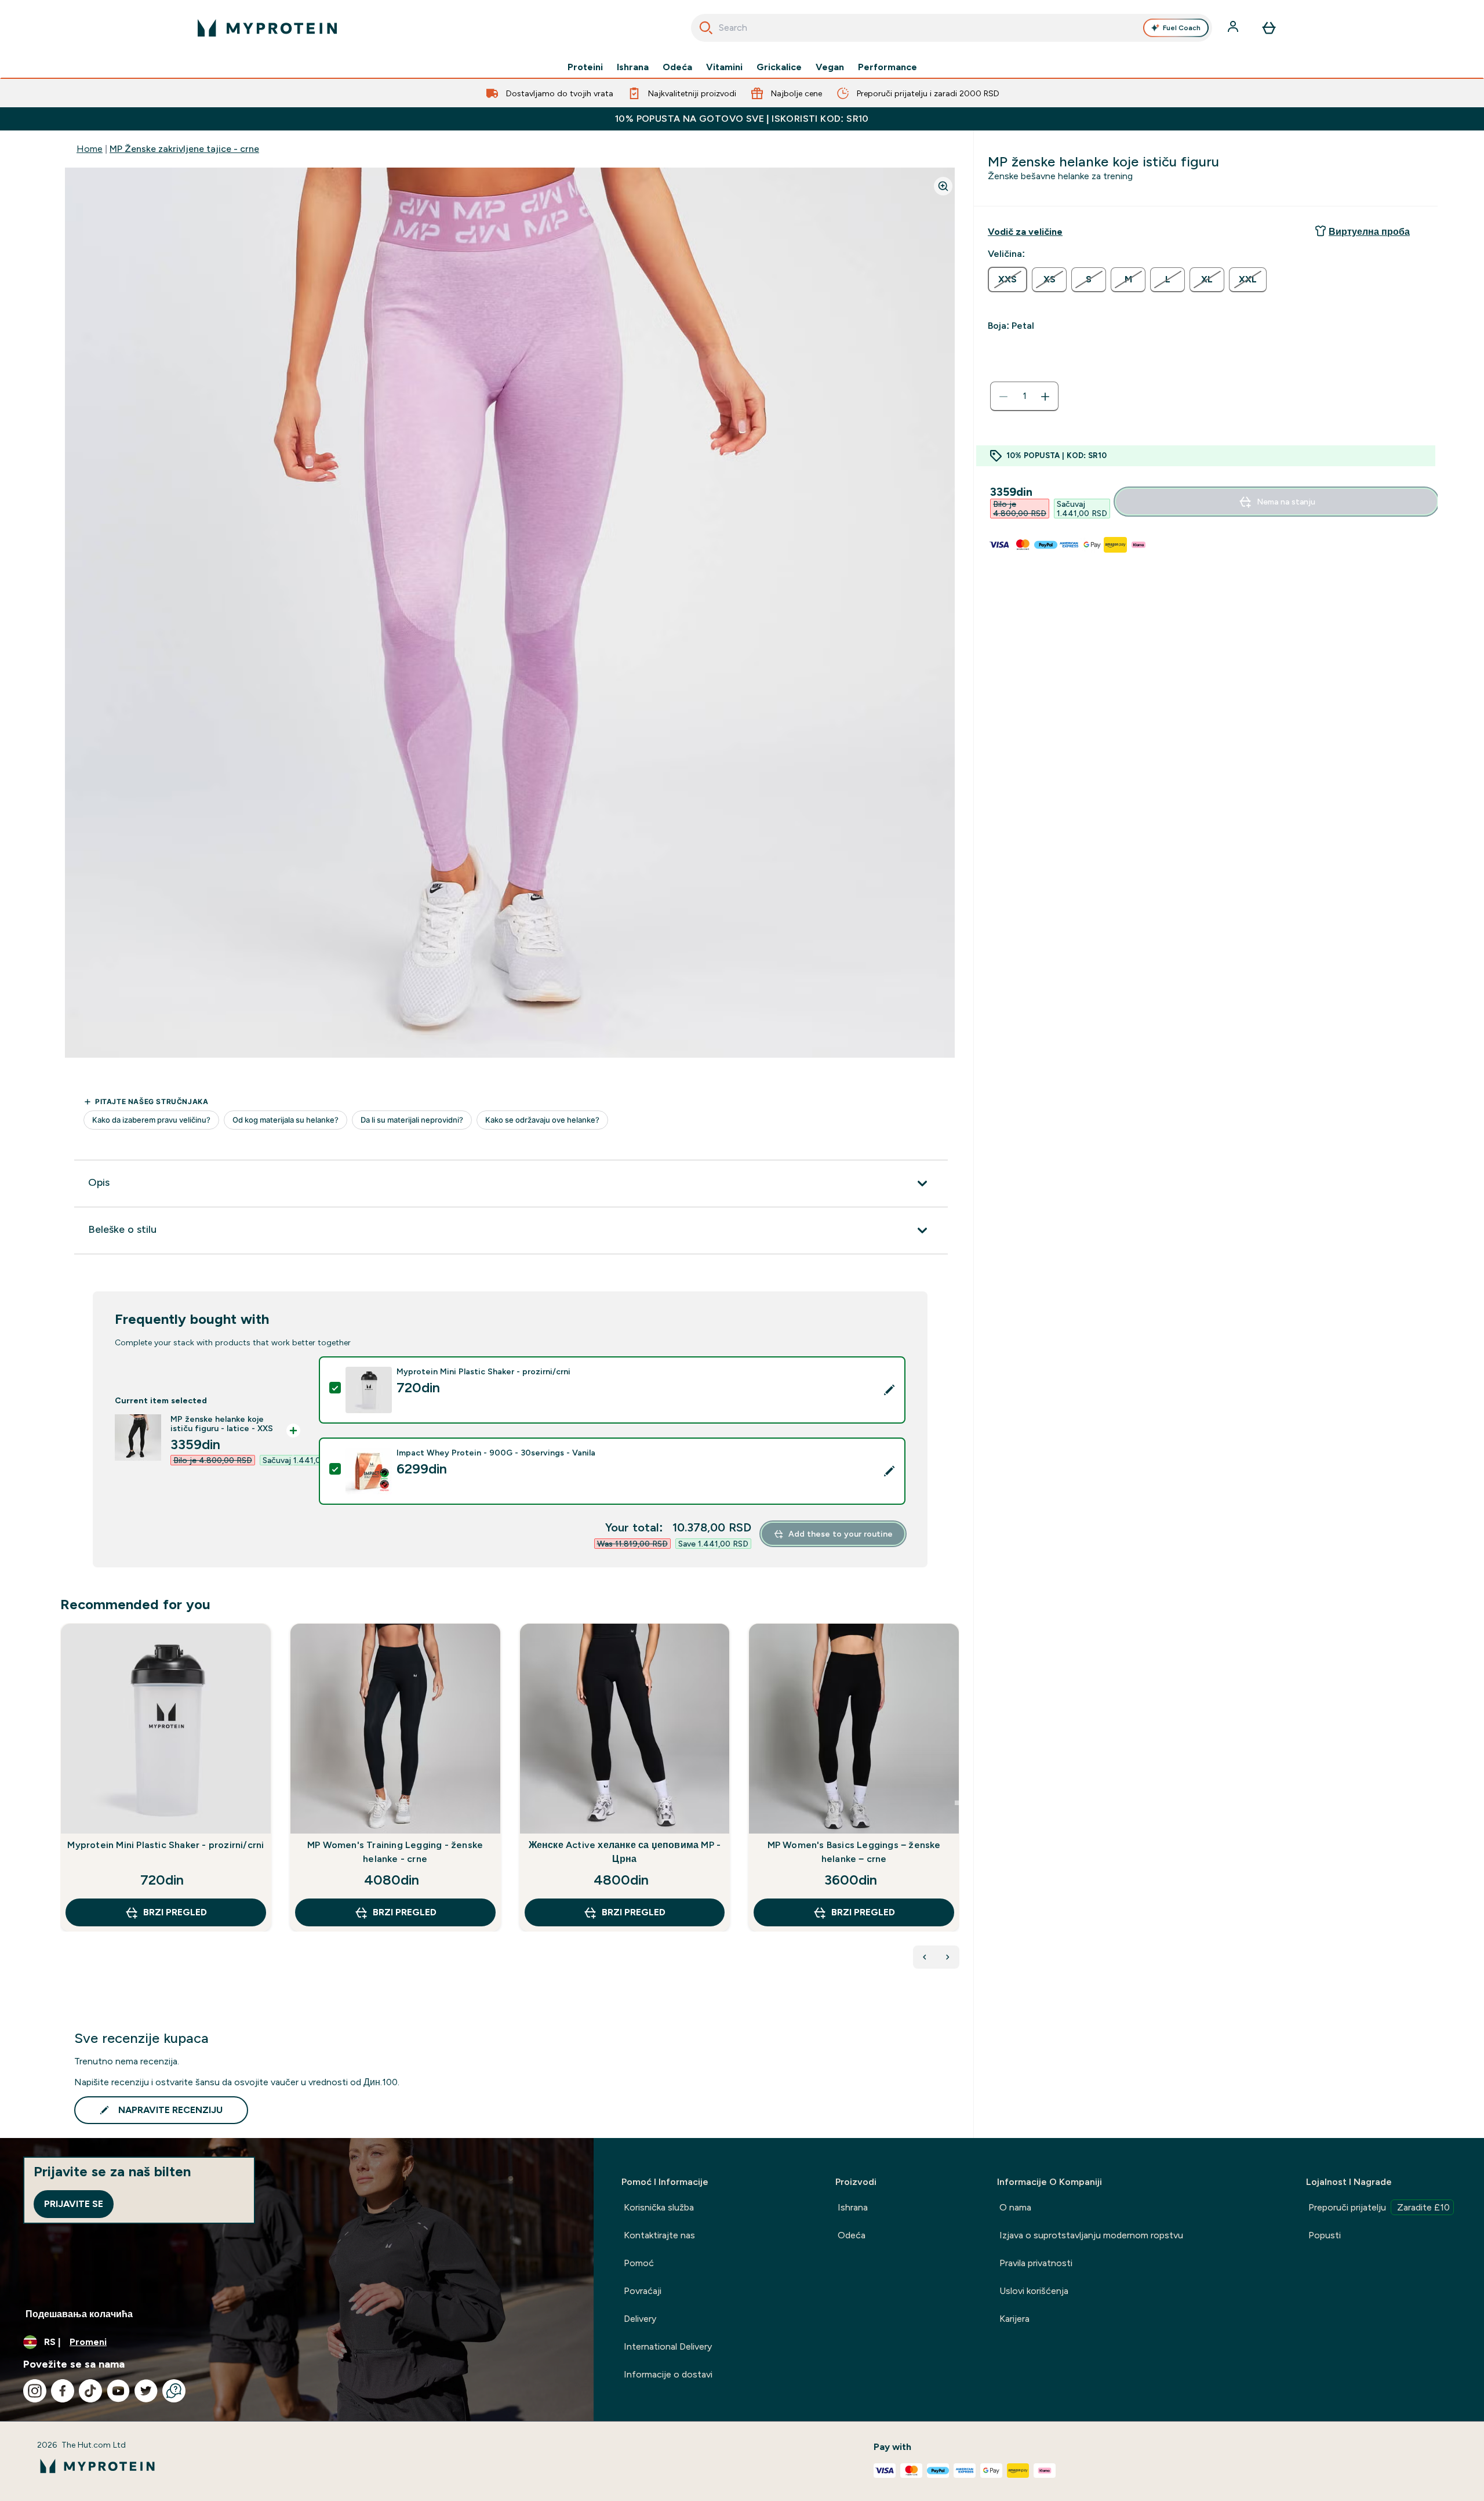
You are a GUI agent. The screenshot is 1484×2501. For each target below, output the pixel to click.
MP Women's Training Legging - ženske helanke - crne (395, 1852)
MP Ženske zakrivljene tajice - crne (184, 149)
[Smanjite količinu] (1003, 397)
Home (90, 149)
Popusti (1325, 2235)
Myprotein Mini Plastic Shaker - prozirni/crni (166, 1845)
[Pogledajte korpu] (1269, 28)
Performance (888, 67)
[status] (1024, 397)
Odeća (677, 67)
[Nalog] (1234, 28)
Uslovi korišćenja (1034, 2291)
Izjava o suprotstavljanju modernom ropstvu (1091, 2235)
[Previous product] (925, 1957)
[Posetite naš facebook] (63, 2391)
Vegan (830, 67)
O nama (1015, 2207)
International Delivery (668, 2346)
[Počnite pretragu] (706, 28)
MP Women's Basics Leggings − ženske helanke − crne (854, 1852)
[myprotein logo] (267, 28)
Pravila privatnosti (1036, 2263)
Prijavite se (74, 2204)
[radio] (1007, 279)
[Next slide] (957, 1803)
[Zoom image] (943, 186)
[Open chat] (174, 2391)
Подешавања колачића (79, 2314)
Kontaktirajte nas (659, 2235)
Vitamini (724, 67)
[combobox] (952, 28)
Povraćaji (643, 2291)
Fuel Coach (1182, 28)
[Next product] (948, 1957)
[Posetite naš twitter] (146, 2391)
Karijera (1014, 2319)
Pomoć (639, 2263)
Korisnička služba (659, 2207)
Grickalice (779, 67)
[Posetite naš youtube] (118, 2391)
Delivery (640, 2319)
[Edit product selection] (889, 1390)
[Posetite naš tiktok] (90, 2391)
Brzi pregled (175, 1912)
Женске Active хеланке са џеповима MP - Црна (625, 1852)
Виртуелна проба (1369, 232)
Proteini (585, 67)
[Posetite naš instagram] (35, 2391)
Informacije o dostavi (668, 2374)
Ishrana (633, 67)
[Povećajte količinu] (1045, 397)
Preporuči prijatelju (1379, 2207)
